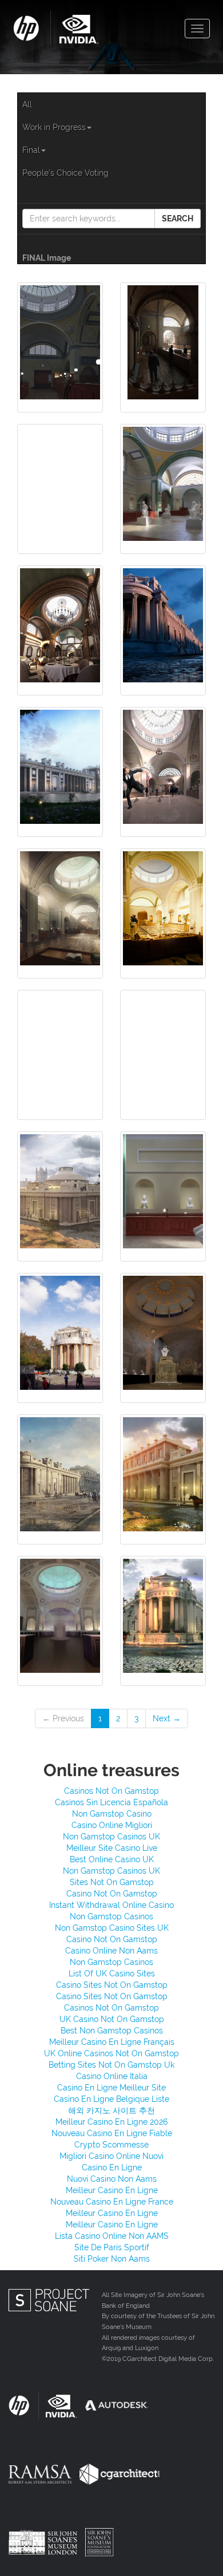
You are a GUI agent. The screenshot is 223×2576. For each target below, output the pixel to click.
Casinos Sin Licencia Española (111, 1802)
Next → (167, 1718)
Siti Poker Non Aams (112, 2259)
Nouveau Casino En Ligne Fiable (112, 2133)
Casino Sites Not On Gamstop (112, 1985)
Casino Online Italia (112, 2076)
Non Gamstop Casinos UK (111, 1837)
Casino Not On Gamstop (112, 1894)
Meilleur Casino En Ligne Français (112, 2042)
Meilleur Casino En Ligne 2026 (111, 2122)
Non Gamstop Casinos (111, 1916)
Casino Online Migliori (112, 1825)
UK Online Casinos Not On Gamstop (111, 2053)
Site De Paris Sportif (112, 2247)
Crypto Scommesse (111, 2145)
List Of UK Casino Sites (112, 1974)
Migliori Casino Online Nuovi (111, 2156)
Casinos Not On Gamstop (111, 1791)
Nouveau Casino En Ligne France (112, 2202)
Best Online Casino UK (112, 1859)
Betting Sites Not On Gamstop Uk (111, 2065)
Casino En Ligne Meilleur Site (111, 2088)
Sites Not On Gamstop (112, 1882)
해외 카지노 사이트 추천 (111, 2110)
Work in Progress (54, 127)
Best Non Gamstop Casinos (112, 2031)
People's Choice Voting (65, 173)
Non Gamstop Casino (112, 1814)
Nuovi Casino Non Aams (112, 2179)
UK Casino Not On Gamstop (112, 2019)
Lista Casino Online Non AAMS (112, 2236)
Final (31, 150)
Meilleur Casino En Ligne (112, 2190)
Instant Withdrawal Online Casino (111, 1905)
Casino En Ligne (112, 2167)
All (27, 104)
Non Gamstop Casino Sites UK (112, 1928)
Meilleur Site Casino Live (112, 1848)
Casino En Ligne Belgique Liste (111, 2099)
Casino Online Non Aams (111, 1951)
